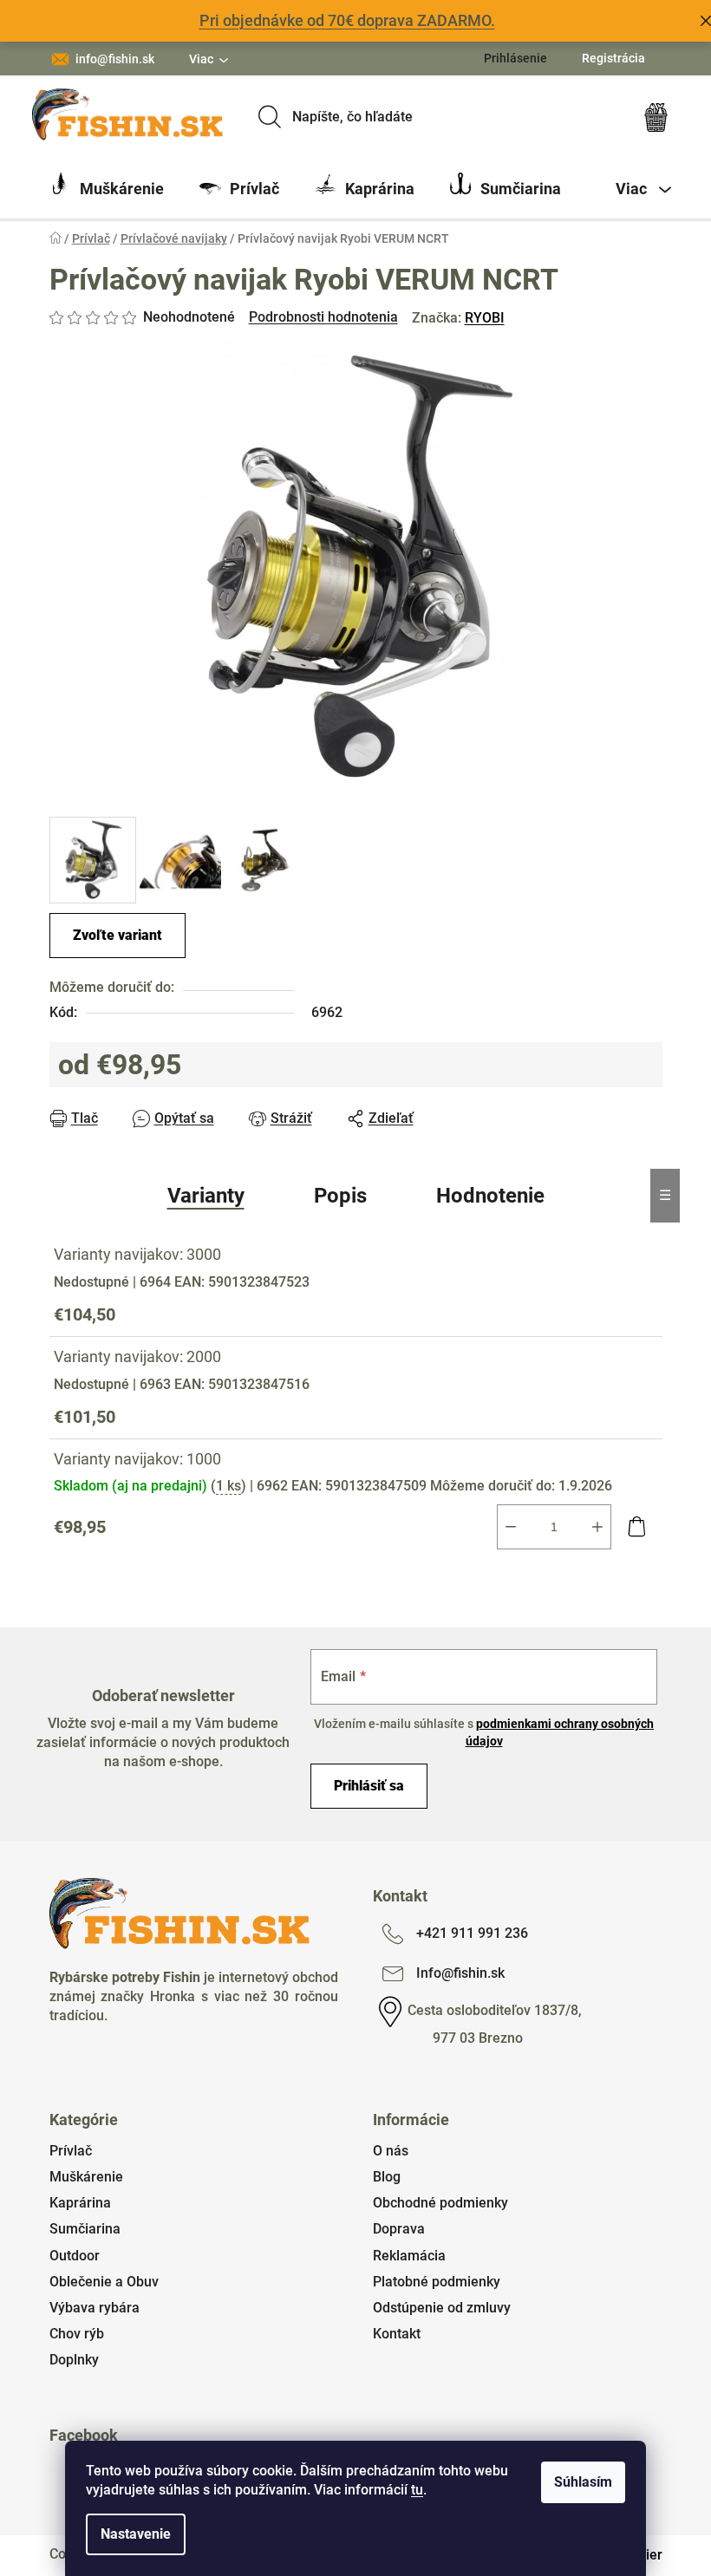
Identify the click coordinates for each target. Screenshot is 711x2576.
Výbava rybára (95, 2308)
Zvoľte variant (117, 935)
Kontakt (397, 2334)
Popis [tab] (340, 1196)
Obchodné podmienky (440, 2203)
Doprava (399, 2229)
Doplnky (74, 2360)
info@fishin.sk (115, 59)
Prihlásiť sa (369, 1786)
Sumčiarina (85, 2229)
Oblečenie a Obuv (104, 2282)
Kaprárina (80, 2203)
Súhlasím (583, 2482)
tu (417, 2490)
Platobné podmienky (437, 2282)
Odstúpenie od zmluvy (442, 2308)
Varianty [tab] (206, 1196)
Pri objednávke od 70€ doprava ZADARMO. (347, 20)
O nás (391, 2151)
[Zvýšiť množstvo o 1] (597, 1527)
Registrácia (613, 58)
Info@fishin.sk (460, 1973)
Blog (387, 2177)
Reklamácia (409, 2256)
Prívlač (71, 2151)
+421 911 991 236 (472, 1933)
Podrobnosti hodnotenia (323, 317)
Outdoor (75, 2256)
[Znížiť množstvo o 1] (511, 1527)
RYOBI (485, 318)
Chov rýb (77, 2334)
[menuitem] (107, 189)
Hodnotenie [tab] (490, 1196)
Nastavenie (136, 2534)
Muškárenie (86, 2177)
